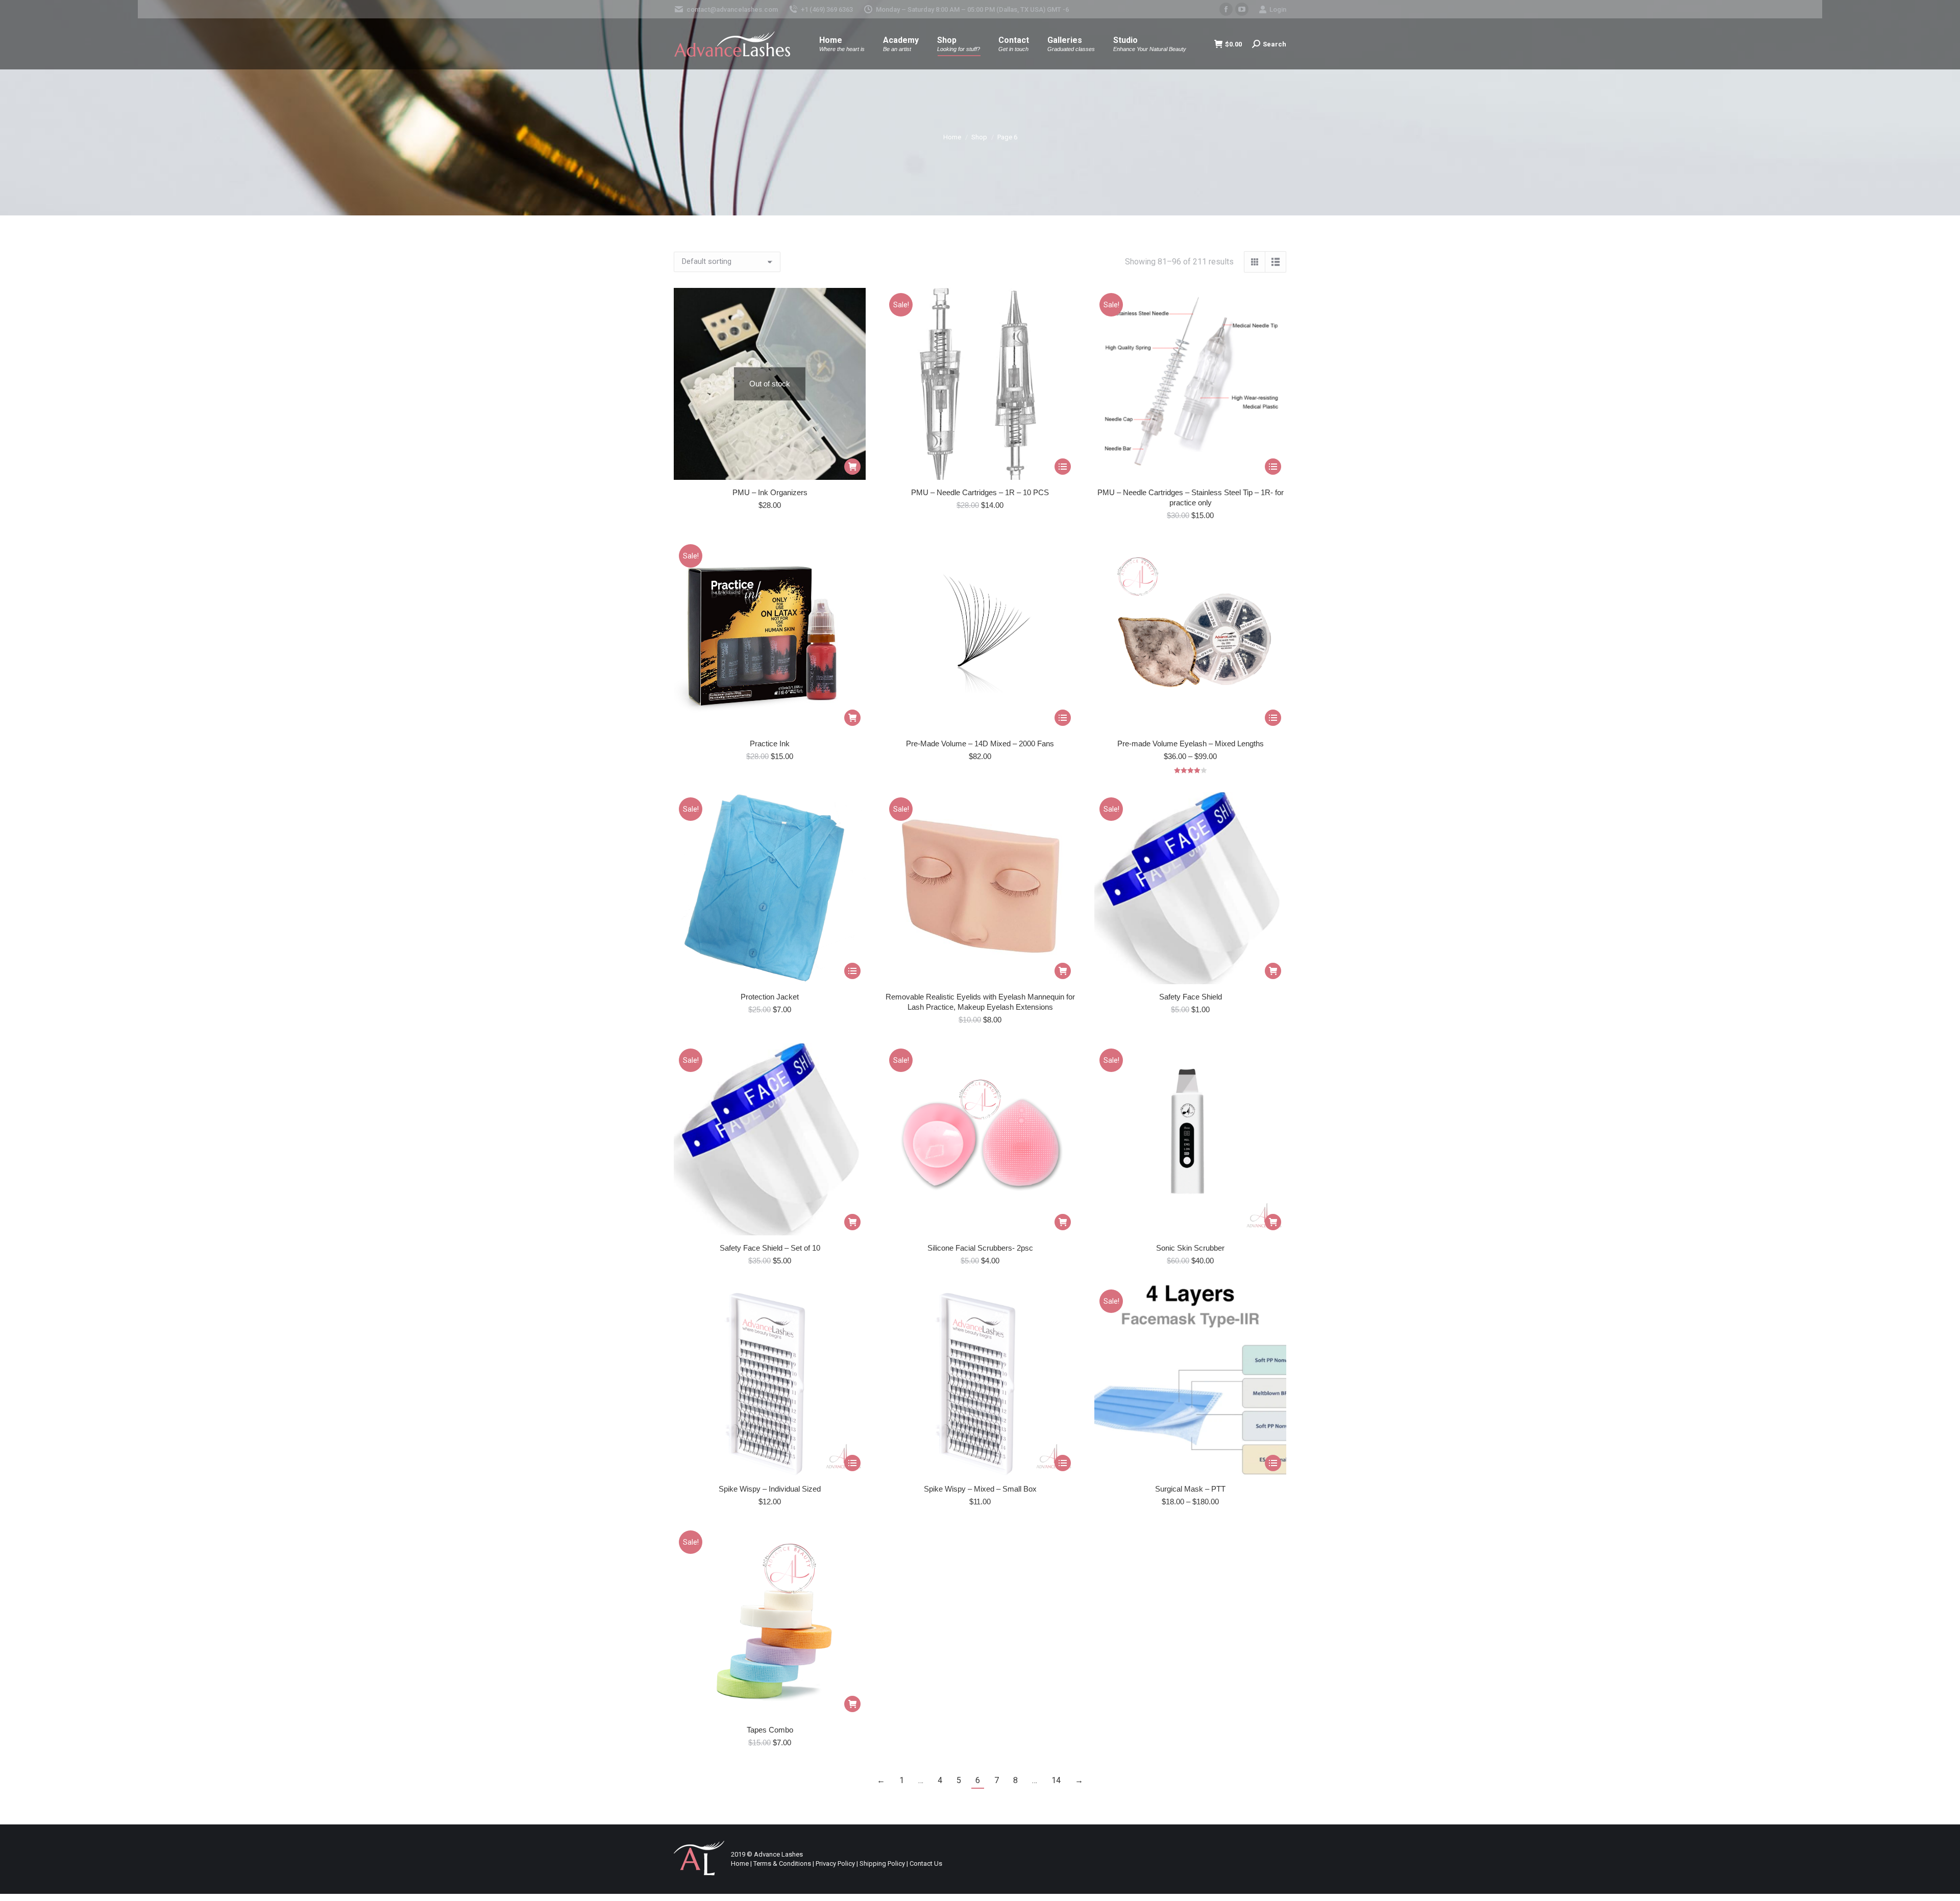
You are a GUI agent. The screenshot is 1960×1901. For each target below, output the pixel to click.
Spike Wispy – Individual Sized (770, 1489)
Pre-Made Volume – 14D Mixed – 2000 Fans (980, 744)
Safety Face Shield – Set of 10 (770, 1248)
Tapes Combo (770, 1730)
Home (740, 1863)
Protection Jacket (770, 997)
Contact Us (926, 1863)
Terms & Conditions (782, 1863)
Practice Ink (770, 744)
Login (1278, 9)
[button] (852, 718)
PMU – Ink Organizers (770, 492)
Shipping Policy (882, 1863)
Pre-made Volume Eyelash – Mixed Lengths (1191, 744)
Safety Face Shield (1191, 997)
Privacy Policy (835, 1863)
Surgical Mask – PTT (1190, 1489)
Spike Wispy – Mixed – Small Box (980, 1489)
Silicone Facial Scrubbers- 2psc (980, 1248)
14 (1056, 1780)
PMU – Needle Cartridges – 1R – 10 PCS (980, 492)
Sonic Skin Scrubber (1190, 1248)
